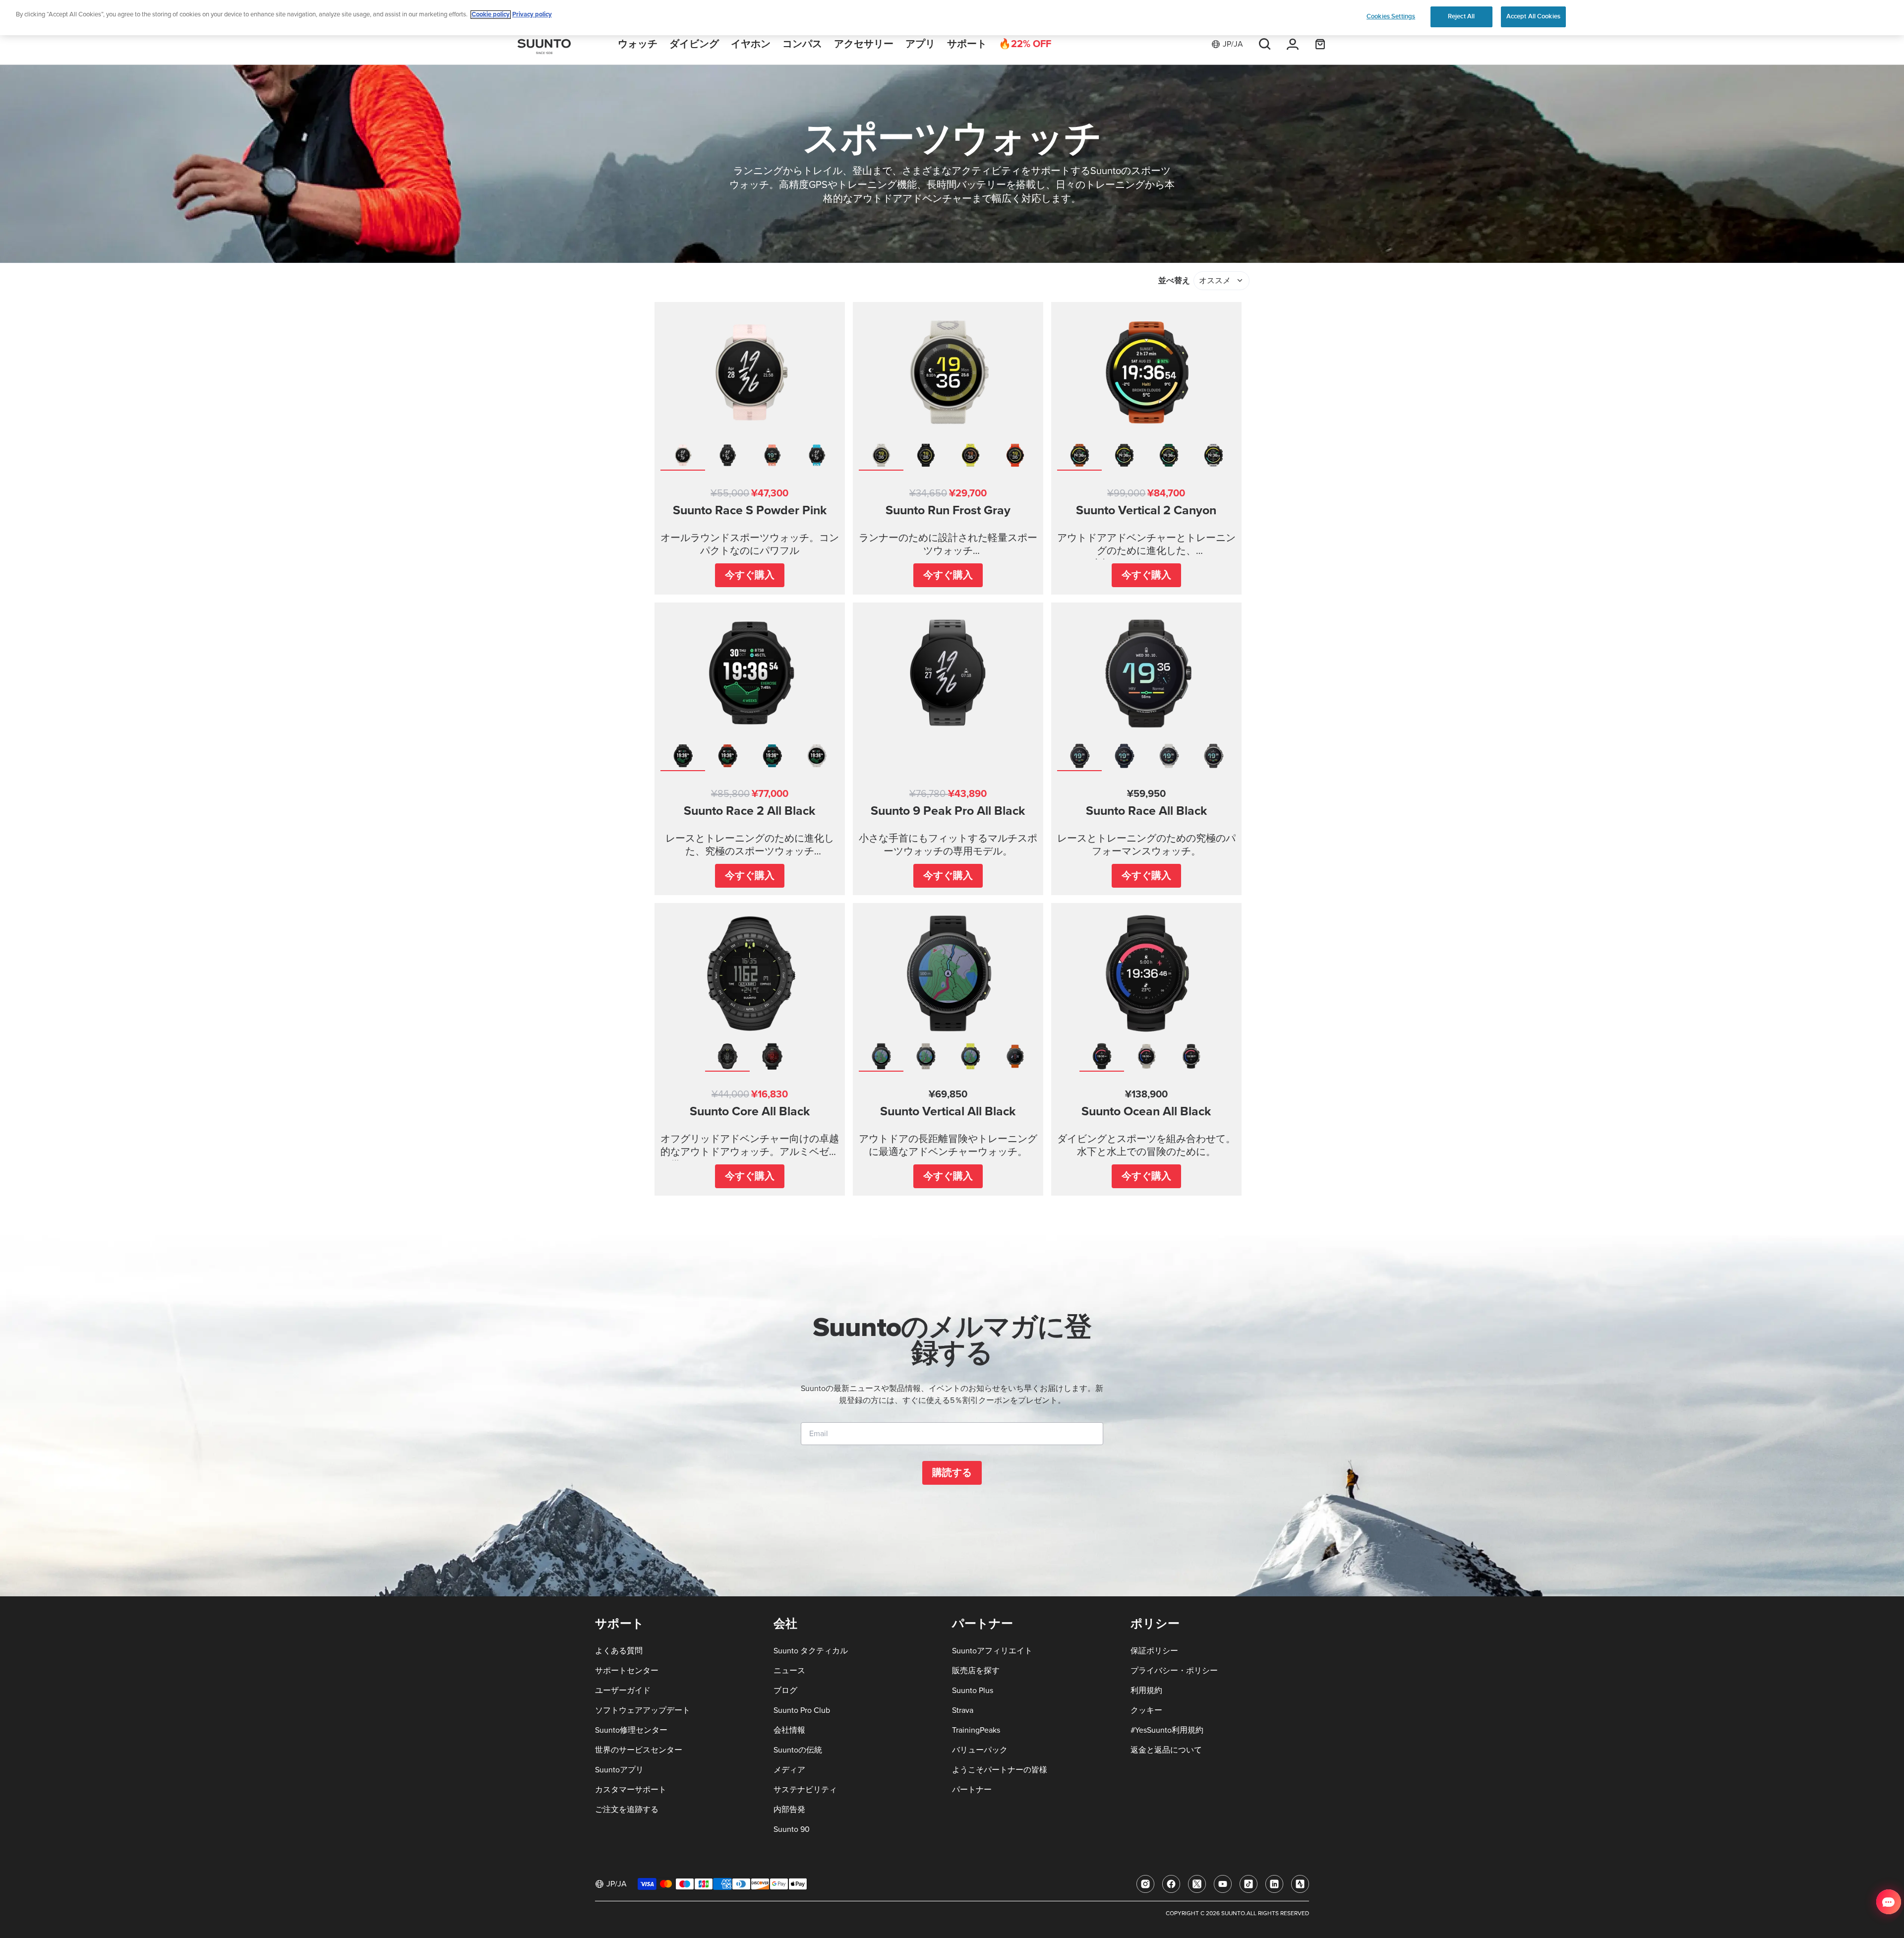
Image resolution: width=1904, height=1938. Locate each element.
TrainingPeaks (976, 1730)
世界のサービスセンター (639, 1750)
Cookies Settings (1391, 16)
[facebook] (1171, 1884)
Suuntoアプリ (619, 1770)
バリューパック (980, 1750)
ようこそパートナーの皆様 (1000, 1770)
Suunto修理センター (631, 1730)
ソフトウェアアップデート (643, 1710)
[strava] (1300, 1884)
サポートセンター (627, 1671)
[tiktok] (1249, 1884)
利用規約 (1146, 1691)
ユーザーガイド (623, 1691)
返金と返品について (1166, 1750)
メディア (789, 1770)
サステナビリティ (805, 1790)
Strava (963, 1710)
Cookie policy (491, 15)
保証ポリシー (1154, 1651)
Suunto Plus (973, 1691)
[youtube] (1223, 1884)
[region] (952, 18)
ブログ (785, 1691)
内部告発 (789, 1810)
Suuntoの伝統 (798, 1750)
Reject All (1461, 16)
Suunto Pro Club (802, 1710)
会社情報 (789, 1730)
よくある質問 (619, 1651)
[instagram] (1145, 1884)
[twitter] (1197, 1884)
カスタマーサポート (631, 1790)
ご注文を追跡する (627, 1810)
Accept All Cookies (1533, 16)
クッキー (1146, 1710)
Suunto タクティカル (811, 1651)
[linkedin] (1274, 1884)
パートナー (972, 1790)
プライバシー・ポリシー (1174, 1671)
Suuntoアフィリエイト (992, 1651)
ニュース (789, 1671)
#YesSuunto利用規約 (1167, 1730)
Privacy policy (532, 15)
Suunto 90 (792, 1829)
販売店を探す (976, 1671)
